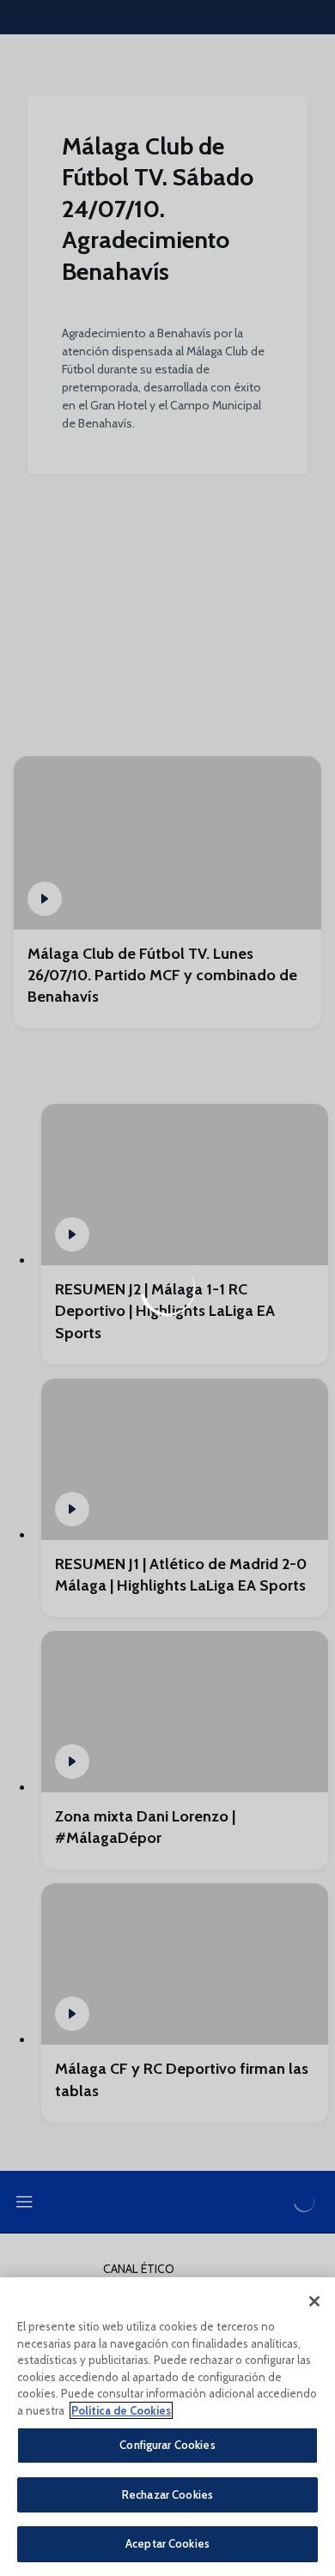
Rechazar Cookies (167, 2494)
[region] (167, 2427)
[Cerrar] (314, 2301)
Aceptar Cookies (167, 2543)
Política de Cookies (121, 2410)
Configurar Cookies (167, 2445)
